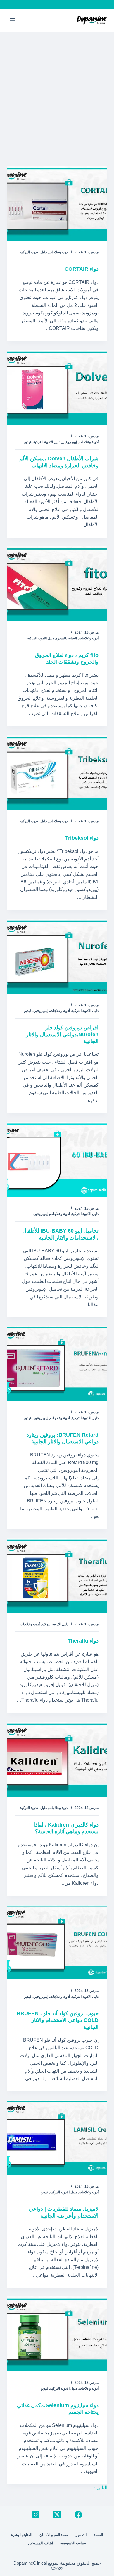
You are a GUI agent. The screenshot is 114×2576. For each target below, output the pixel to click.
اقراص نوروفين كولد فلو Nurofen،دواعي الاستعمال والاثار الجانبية (62, 1034)
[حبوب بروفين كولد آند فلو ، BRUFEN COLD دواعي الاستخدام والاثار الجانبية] (57, 1942)
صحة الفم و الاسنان (54, 2535)
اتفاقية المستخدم (40, 2543)
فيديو (28, 442)
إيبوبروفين (69, 442)
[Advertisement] (57, 92)
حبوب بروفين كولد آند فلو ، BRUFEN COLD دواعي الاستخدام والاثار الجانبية (58, 2020)
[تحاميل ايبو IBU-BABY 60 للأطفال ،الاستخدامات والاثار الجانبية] (57, 1159)
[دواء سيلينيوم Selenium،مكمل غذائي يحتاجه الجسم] (57, 2334)
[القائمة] (12, 20)
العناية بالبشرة (66, 638)
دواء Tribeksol (82, 838)
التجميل (81, 2535)
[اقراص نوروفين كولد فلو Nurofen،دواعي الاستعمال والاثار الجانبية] (57, 956)
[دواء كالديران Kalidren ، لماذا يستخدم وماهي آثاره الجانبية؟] (57, 1759)
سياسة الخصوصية (73, 2543)
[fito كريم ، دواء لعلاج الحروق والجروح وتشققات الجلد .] (57, 584)
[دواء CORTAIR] (57, 203)
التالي (101, 2488)
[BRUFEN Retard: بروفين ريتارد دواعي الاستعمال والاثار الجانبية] (57, 1363)
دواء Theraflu (83, 1641)
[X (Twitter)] (57, 2515)
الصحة (98, 2535)
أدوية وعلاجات (58, 252)
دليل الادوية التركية (33, 252)
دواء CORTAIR (82, 269)
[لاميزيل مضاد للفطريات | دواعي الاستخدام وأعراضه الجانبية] (57, 2137)
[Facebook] (78, 2515)
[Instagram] (36, 2515)
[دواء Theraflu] (57, 1575)
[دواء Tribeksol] (57, 772)
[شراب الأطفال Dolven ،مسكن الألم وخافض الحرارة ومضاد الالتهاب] (57, 387)
